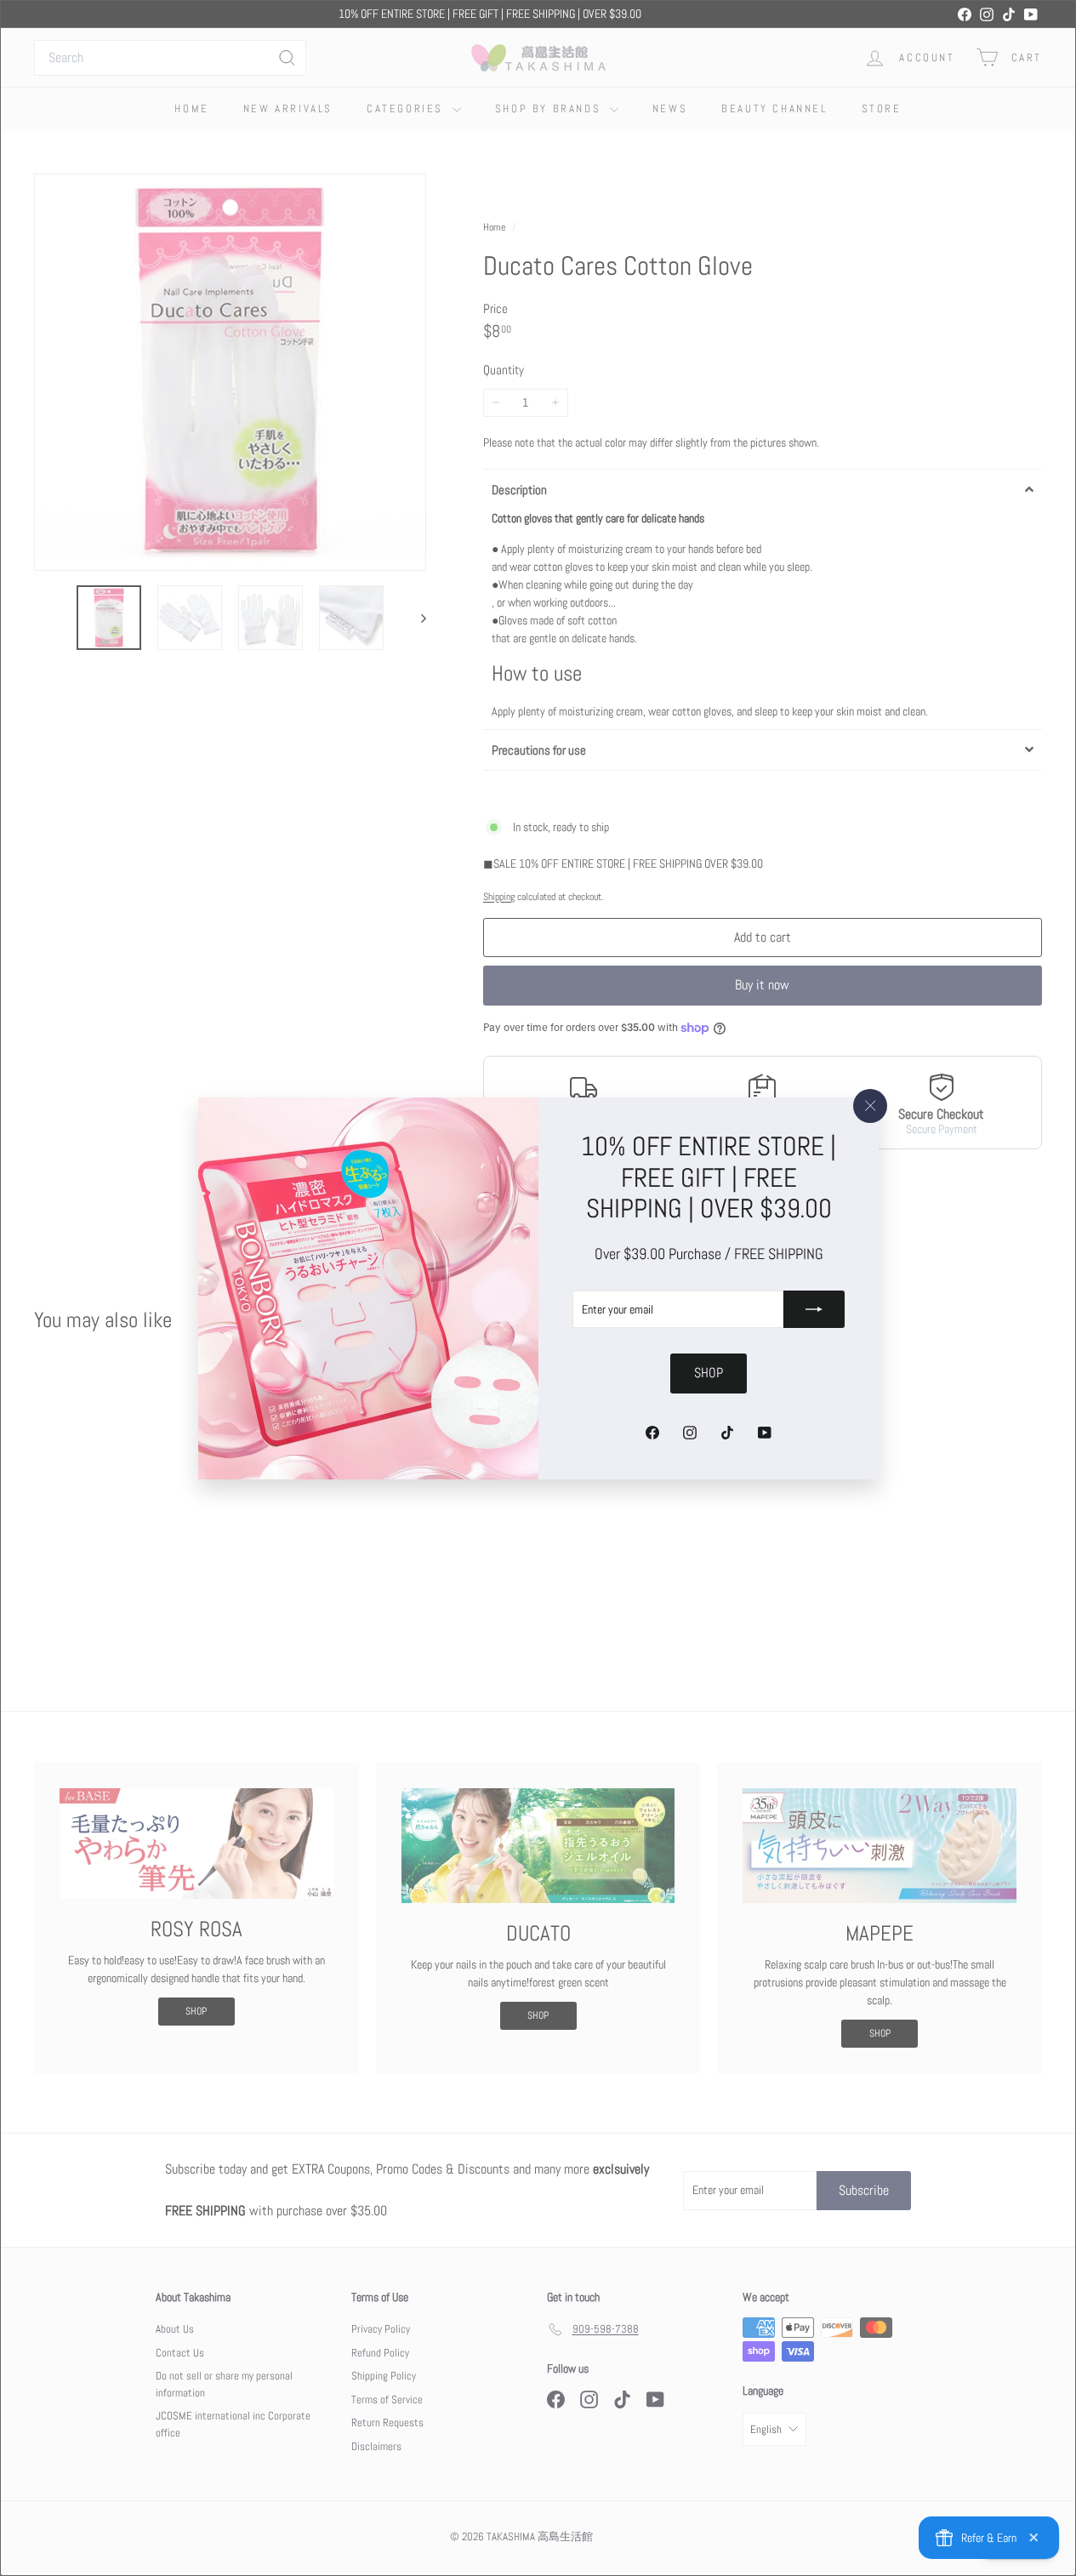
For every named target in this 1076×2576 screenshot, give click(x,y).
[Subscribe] (814, 1309)
